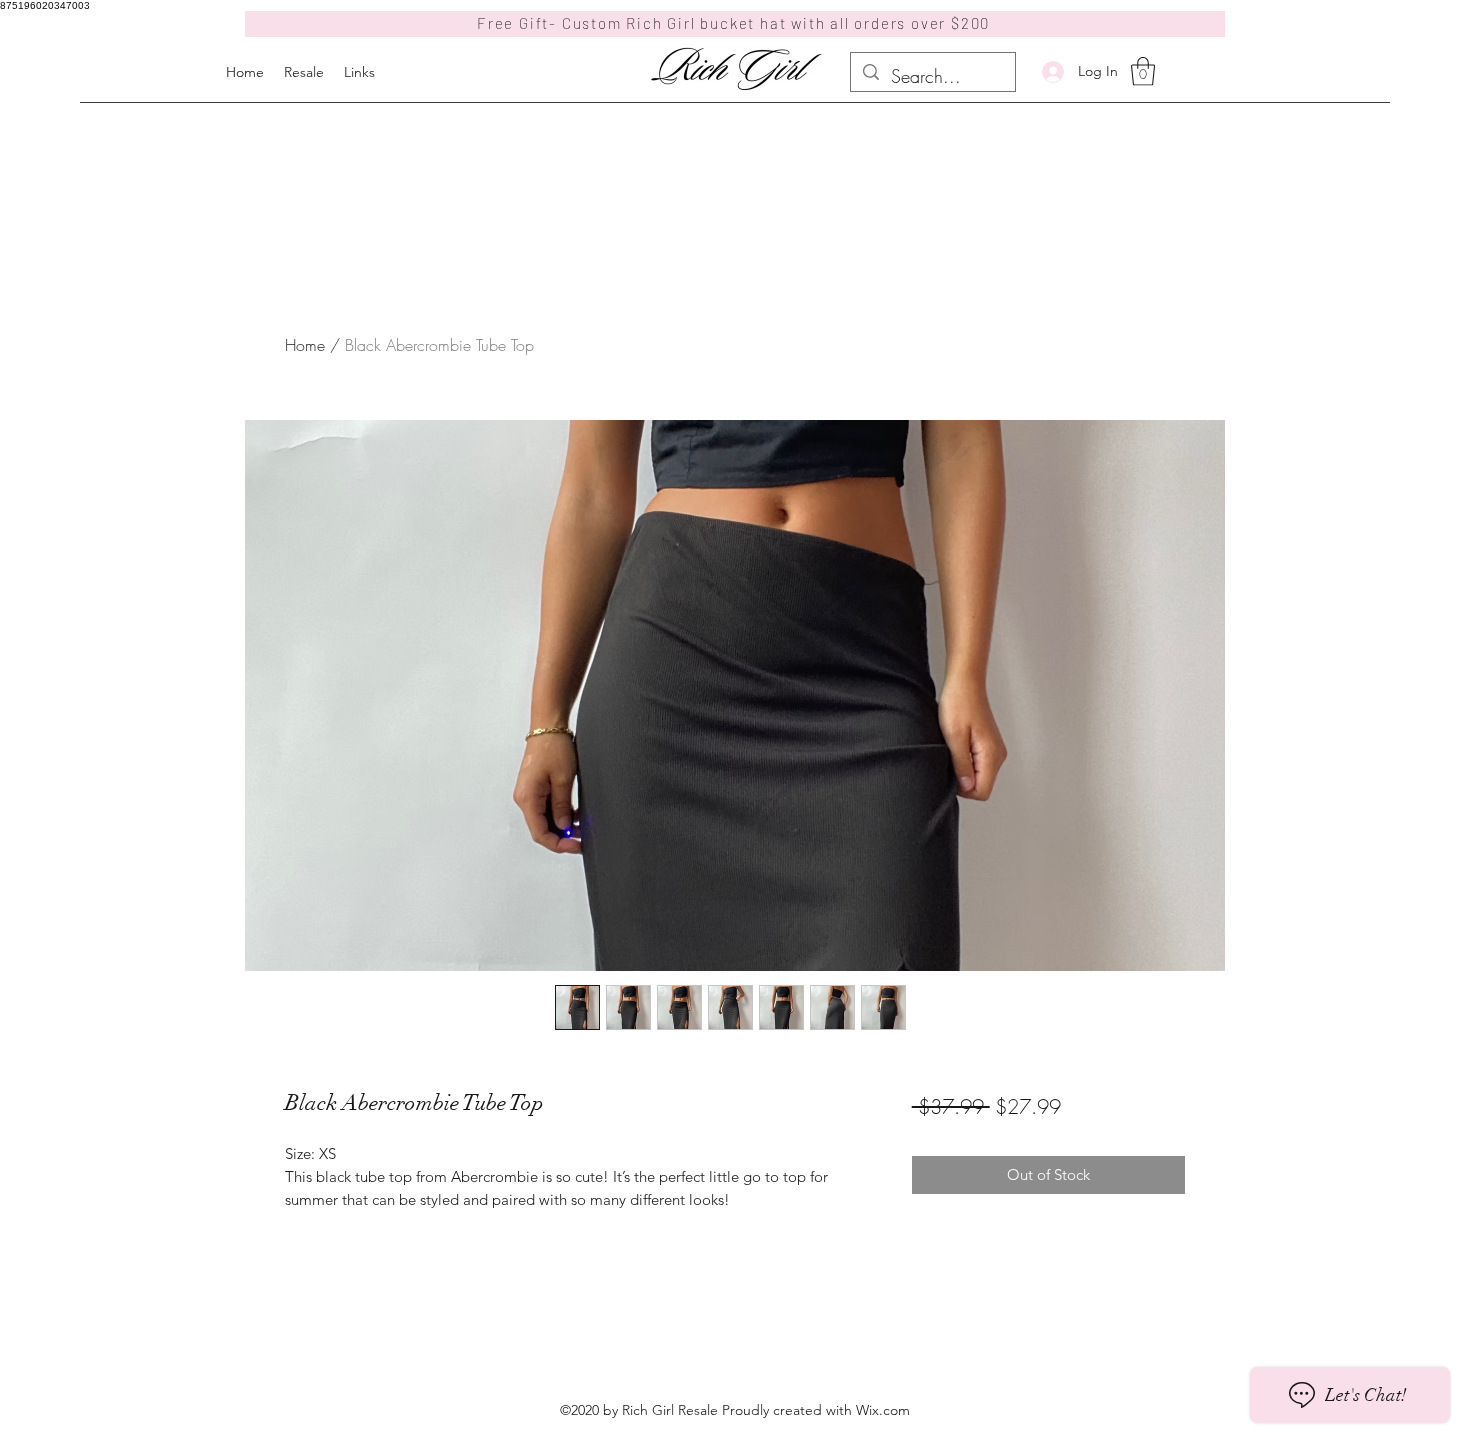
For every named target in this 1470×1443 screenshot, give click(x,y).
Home (305, 345)
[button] (1143, 71)
